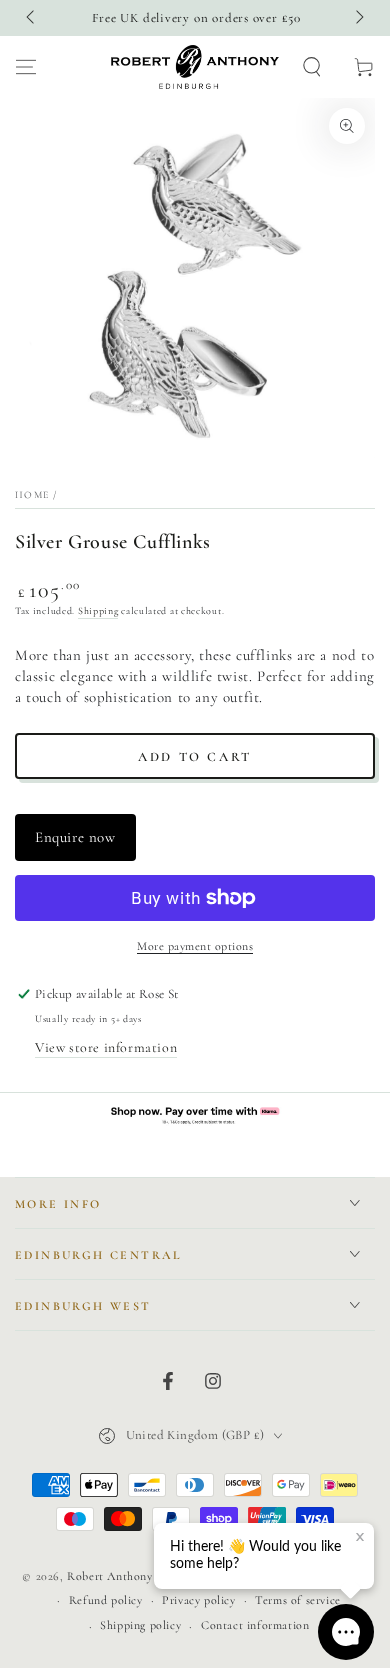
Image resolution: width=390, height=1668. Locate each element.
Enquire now (75, 837)
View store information (106, 1047)
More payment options (195, 946)
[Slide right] (358, 18)
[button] (312, 67)
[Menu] (26, 67)
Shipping (98, 611)
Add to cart (195, 757)
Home (32, 495)
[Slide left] (32, 18)
